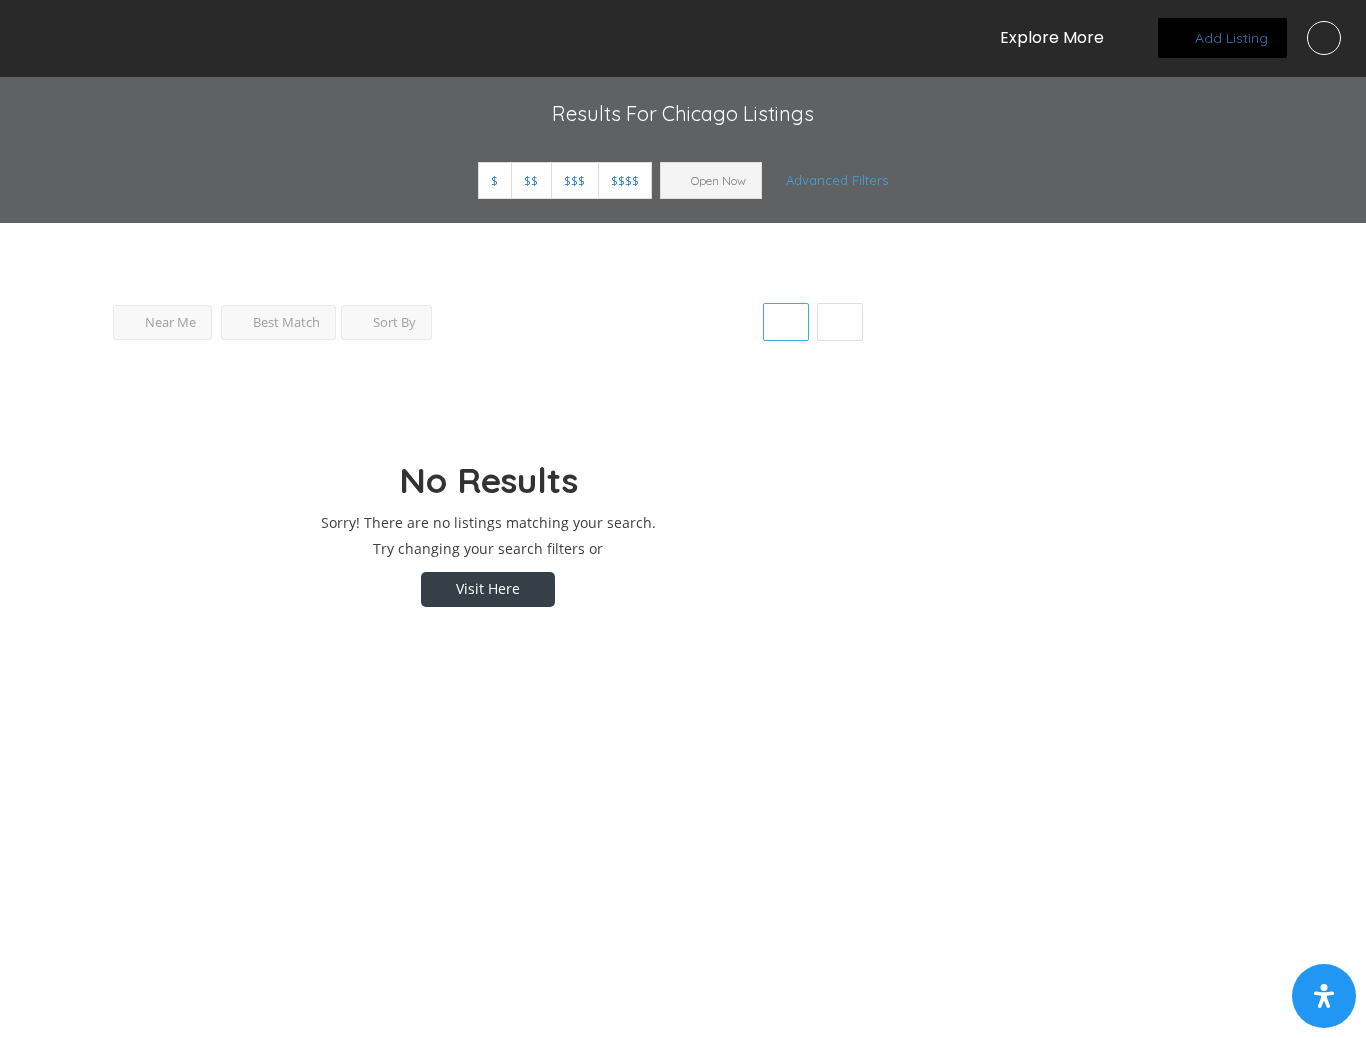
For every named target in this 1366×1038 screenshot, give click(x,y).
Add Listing (1229, 38)
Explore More (1052, 37)
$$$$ (625, 180)
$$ (531, 180)
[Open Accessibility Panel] (1324, 996)
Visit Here (488, 588)
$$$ (574, 180)
